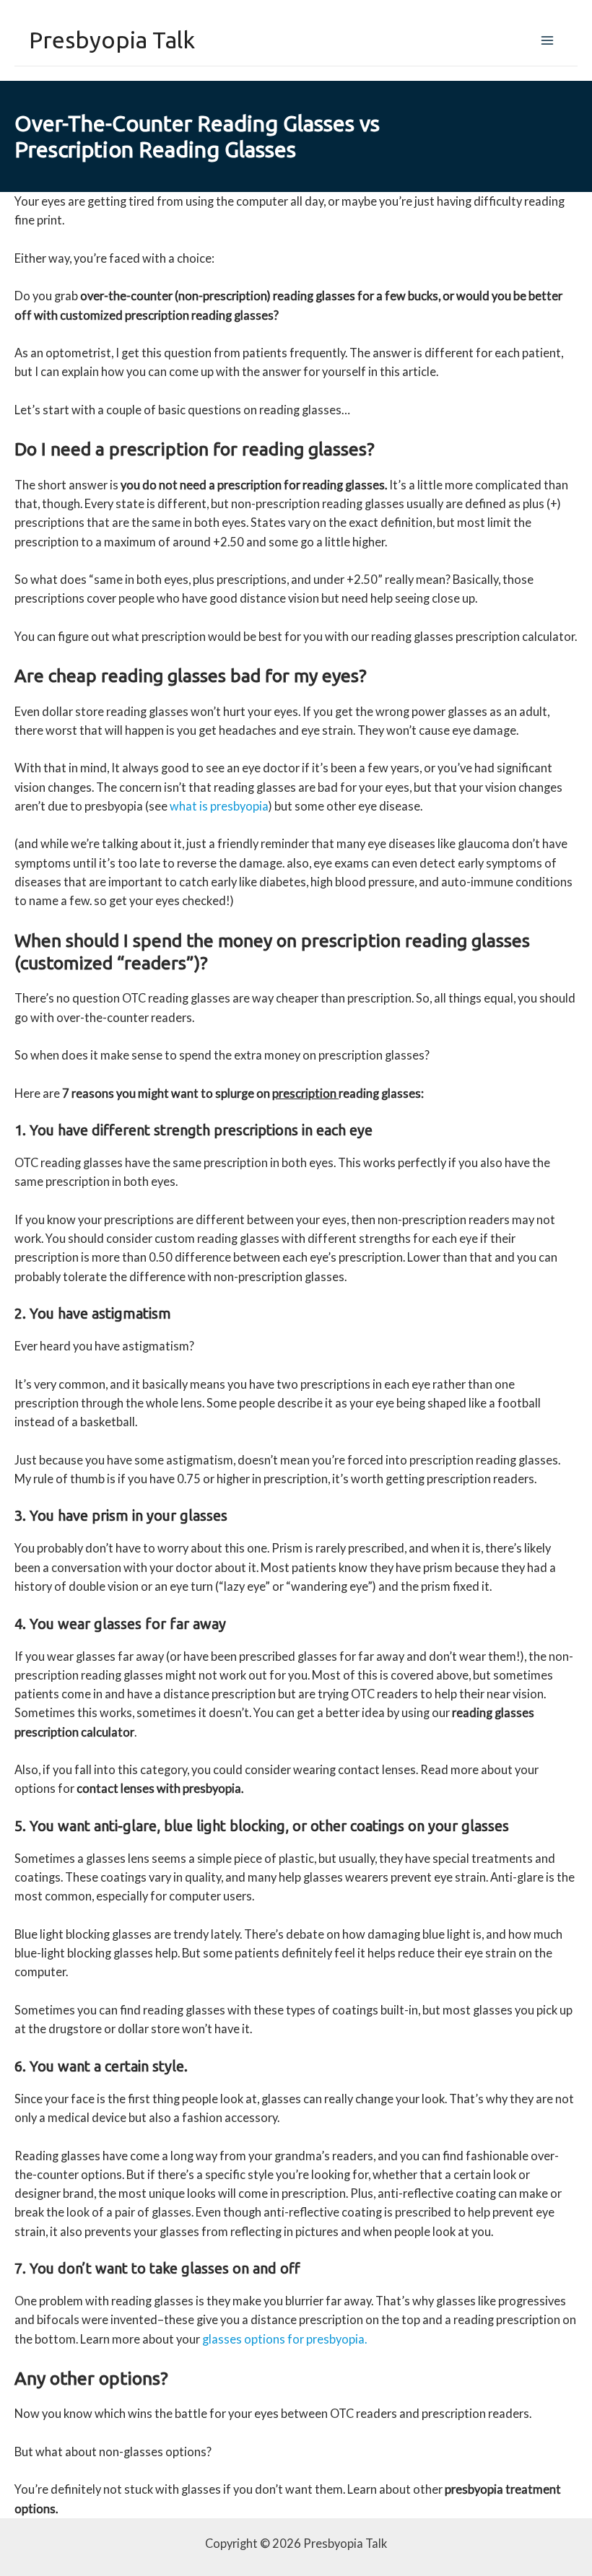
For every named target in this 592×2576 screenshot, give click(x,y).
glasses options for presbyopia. (284, 2339)
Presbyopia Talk (112, 40)
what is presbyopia (219, 806)
